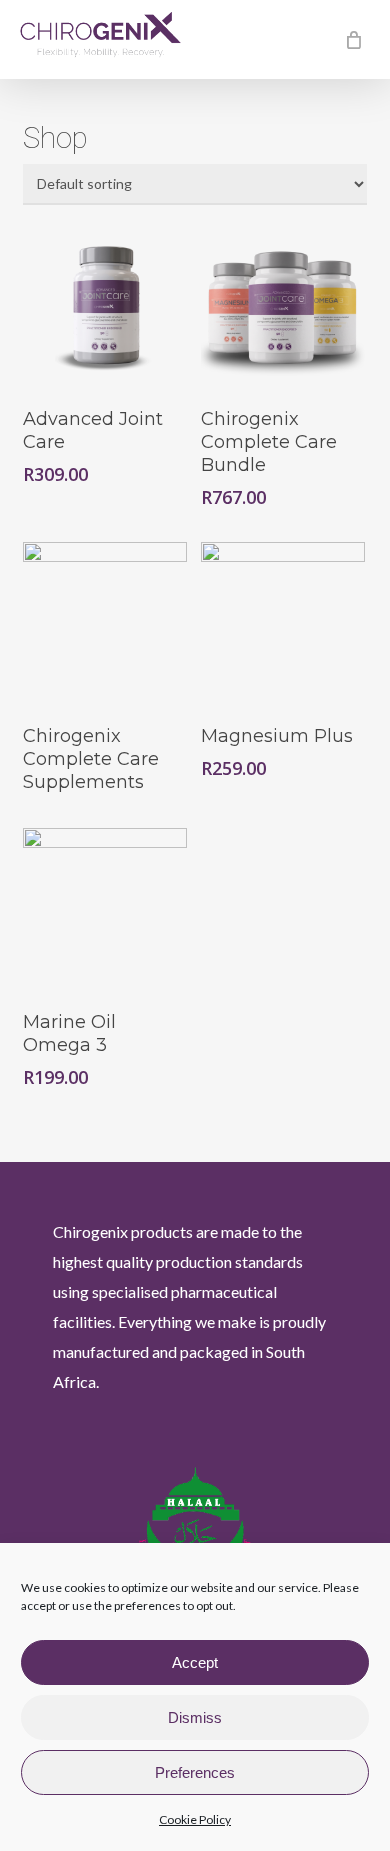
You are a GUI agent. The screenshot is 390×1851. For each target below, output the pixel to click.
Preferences (195, 1772)
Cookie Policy (195, 1819)
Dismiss (195, 1717)
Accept (195, 1662)
